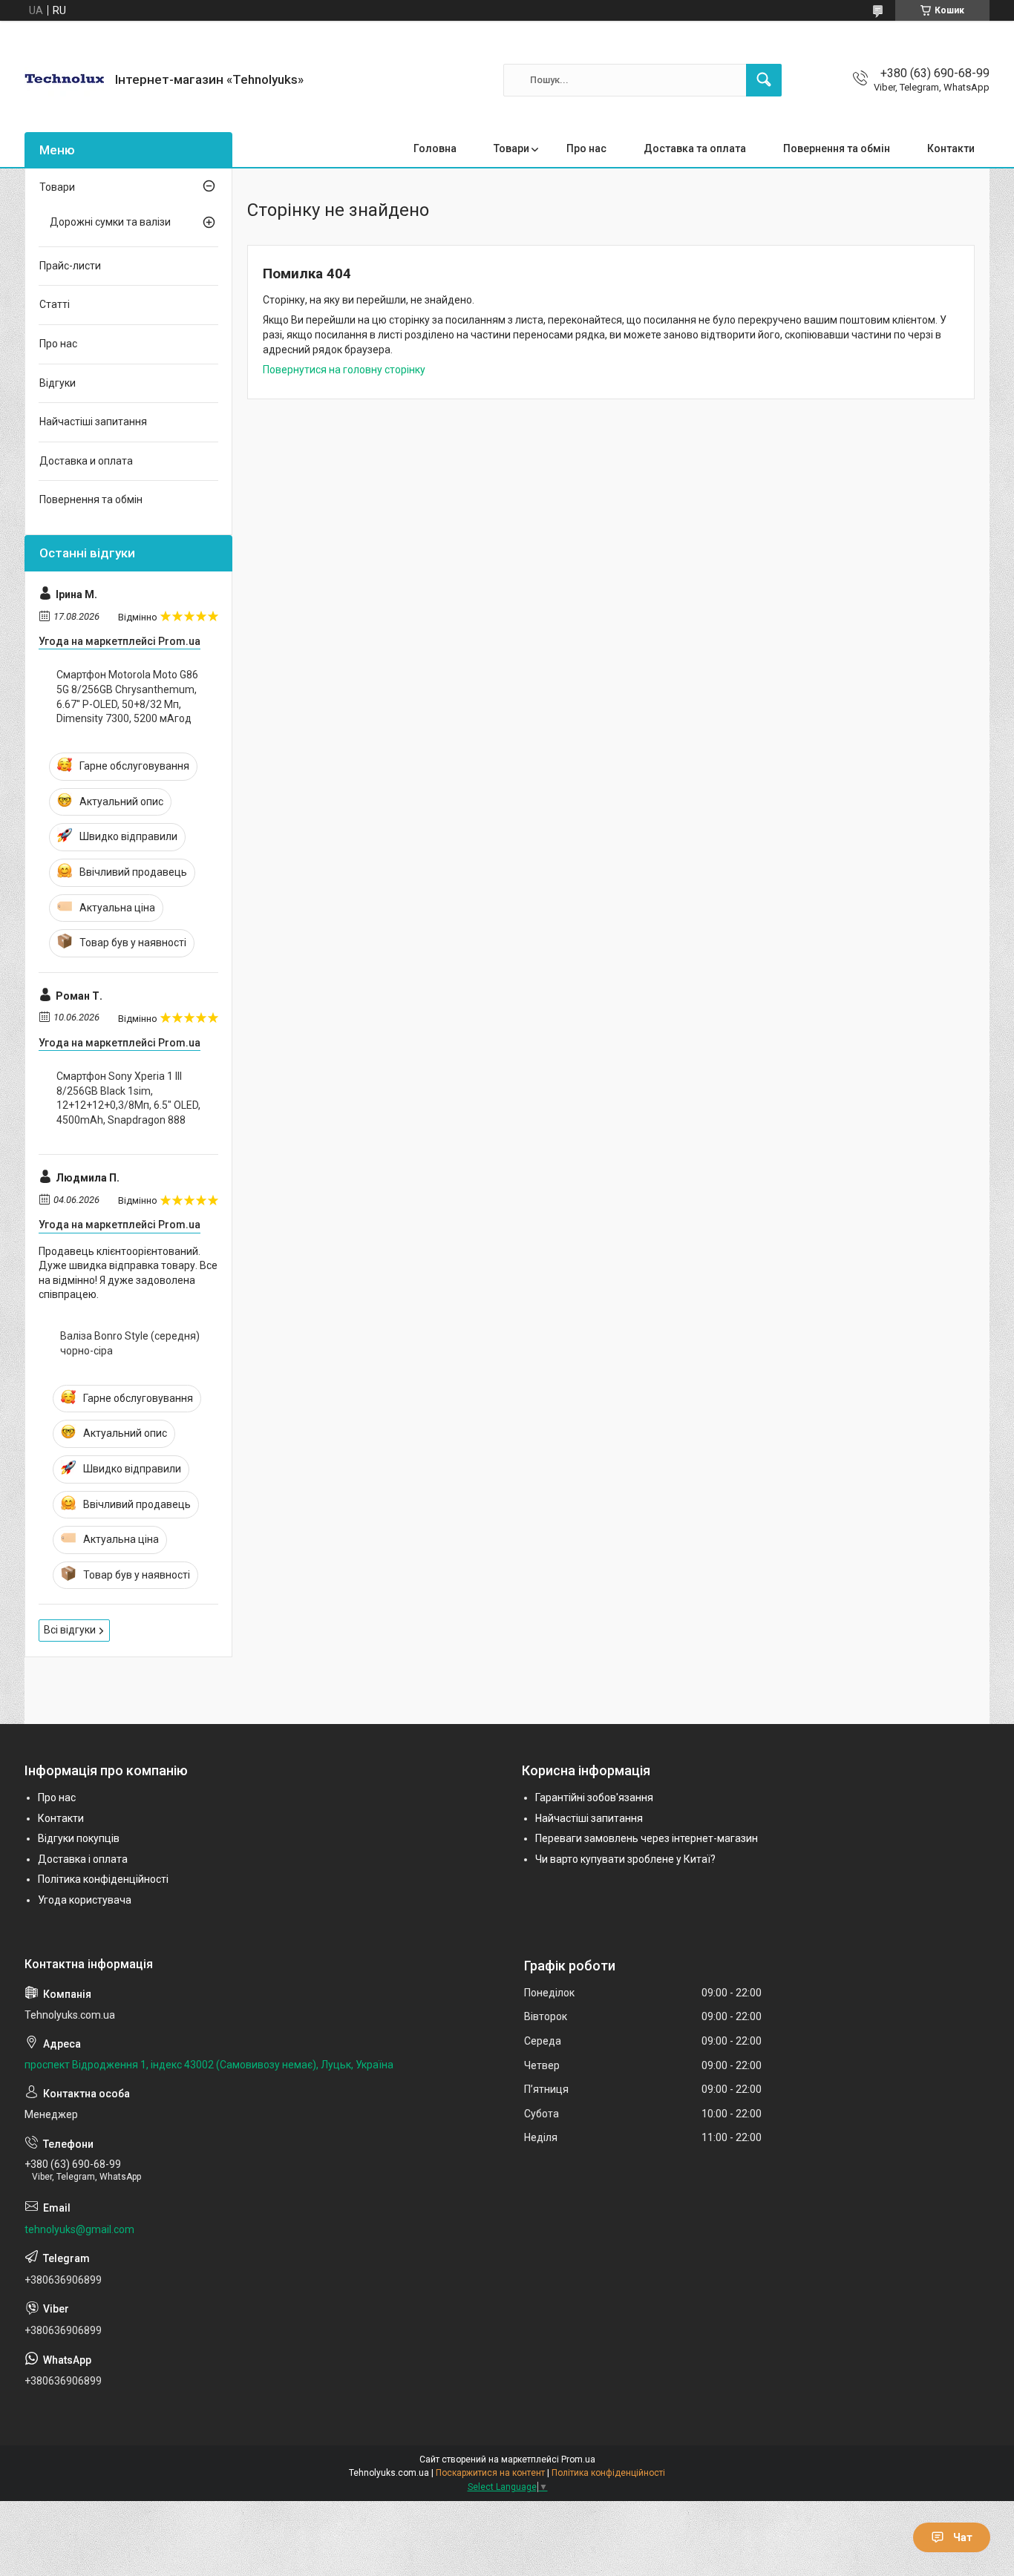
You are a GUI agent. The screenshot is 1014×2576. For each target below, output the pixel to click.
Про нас (586, 148)
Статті (55, 304)
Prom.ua (578, 2459)
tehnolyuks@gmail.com (79, 2229)
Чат (963, 2537)
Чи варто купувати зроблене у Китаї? (625, 1859)
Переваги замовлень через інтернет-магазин (647, 1838)
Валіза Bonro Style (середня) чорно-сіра (130, 1343)
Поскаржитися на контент (490, 2473)
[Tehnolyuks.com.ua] (64, 80)
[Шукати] (764, 80)
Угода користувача (85, 1900)
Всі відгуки (70, 1630)
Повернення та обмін (837, 148)
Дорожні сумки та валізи (110, 222)
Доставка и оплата (86, 461)
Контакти (951, 148)
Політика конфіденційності (103, 1879)
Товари (511, 148)
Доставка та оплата (695, 148)
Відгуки (58, 383)
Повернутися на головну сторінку (344, 370)
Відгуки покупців (79, 1838)
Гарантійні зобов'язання (594, 1797)
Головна (435, 148)
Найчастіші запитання (93, 422)
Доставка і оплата (83, 1859)
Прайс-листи (70, 266)
